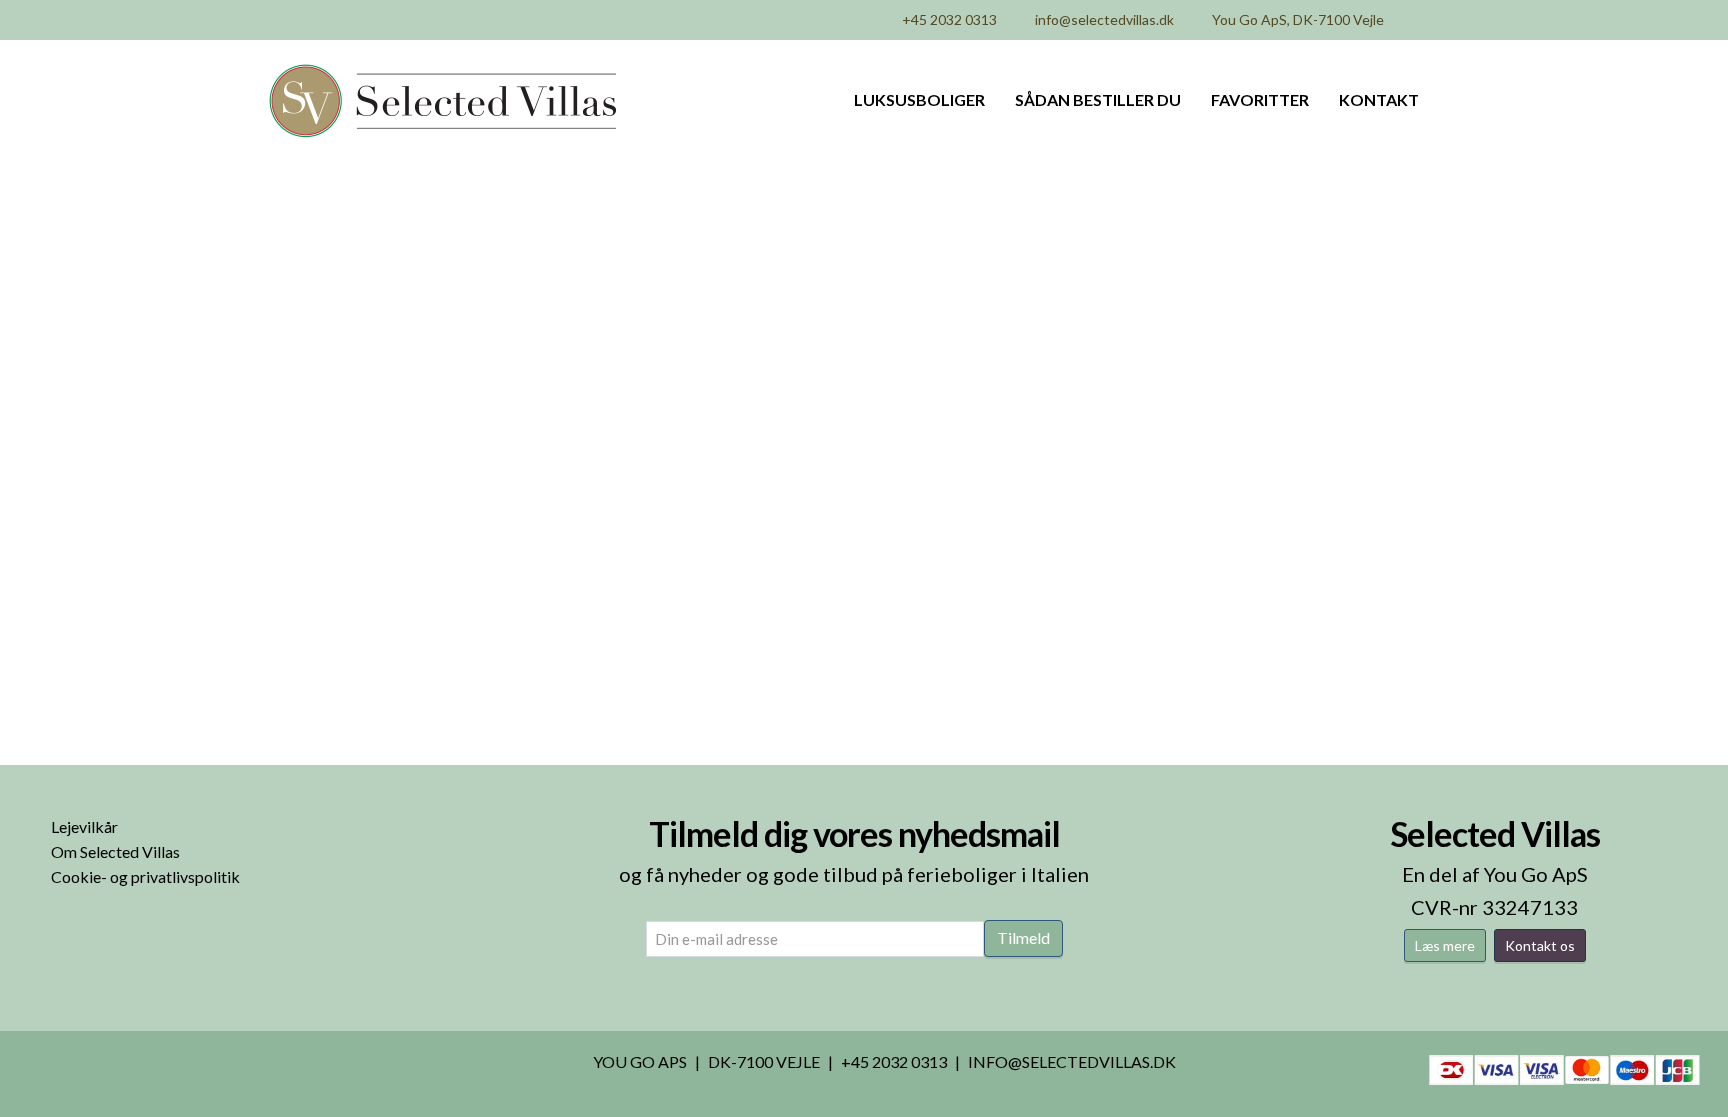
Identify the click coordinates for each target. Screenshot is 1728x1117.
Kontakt (1379, 99)
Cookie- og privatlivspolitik (145, 876)
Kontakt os (1540, 945)
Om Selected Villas (115, 851)
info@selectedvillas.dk (1104, 19)
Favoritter (1260, 99)
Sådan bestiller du (1098, 99)
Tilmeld (1023, 937)
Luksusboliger (919, 99)
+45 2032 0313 (949, 19)
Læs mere (1445, 945)
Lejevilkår (84, 826)
